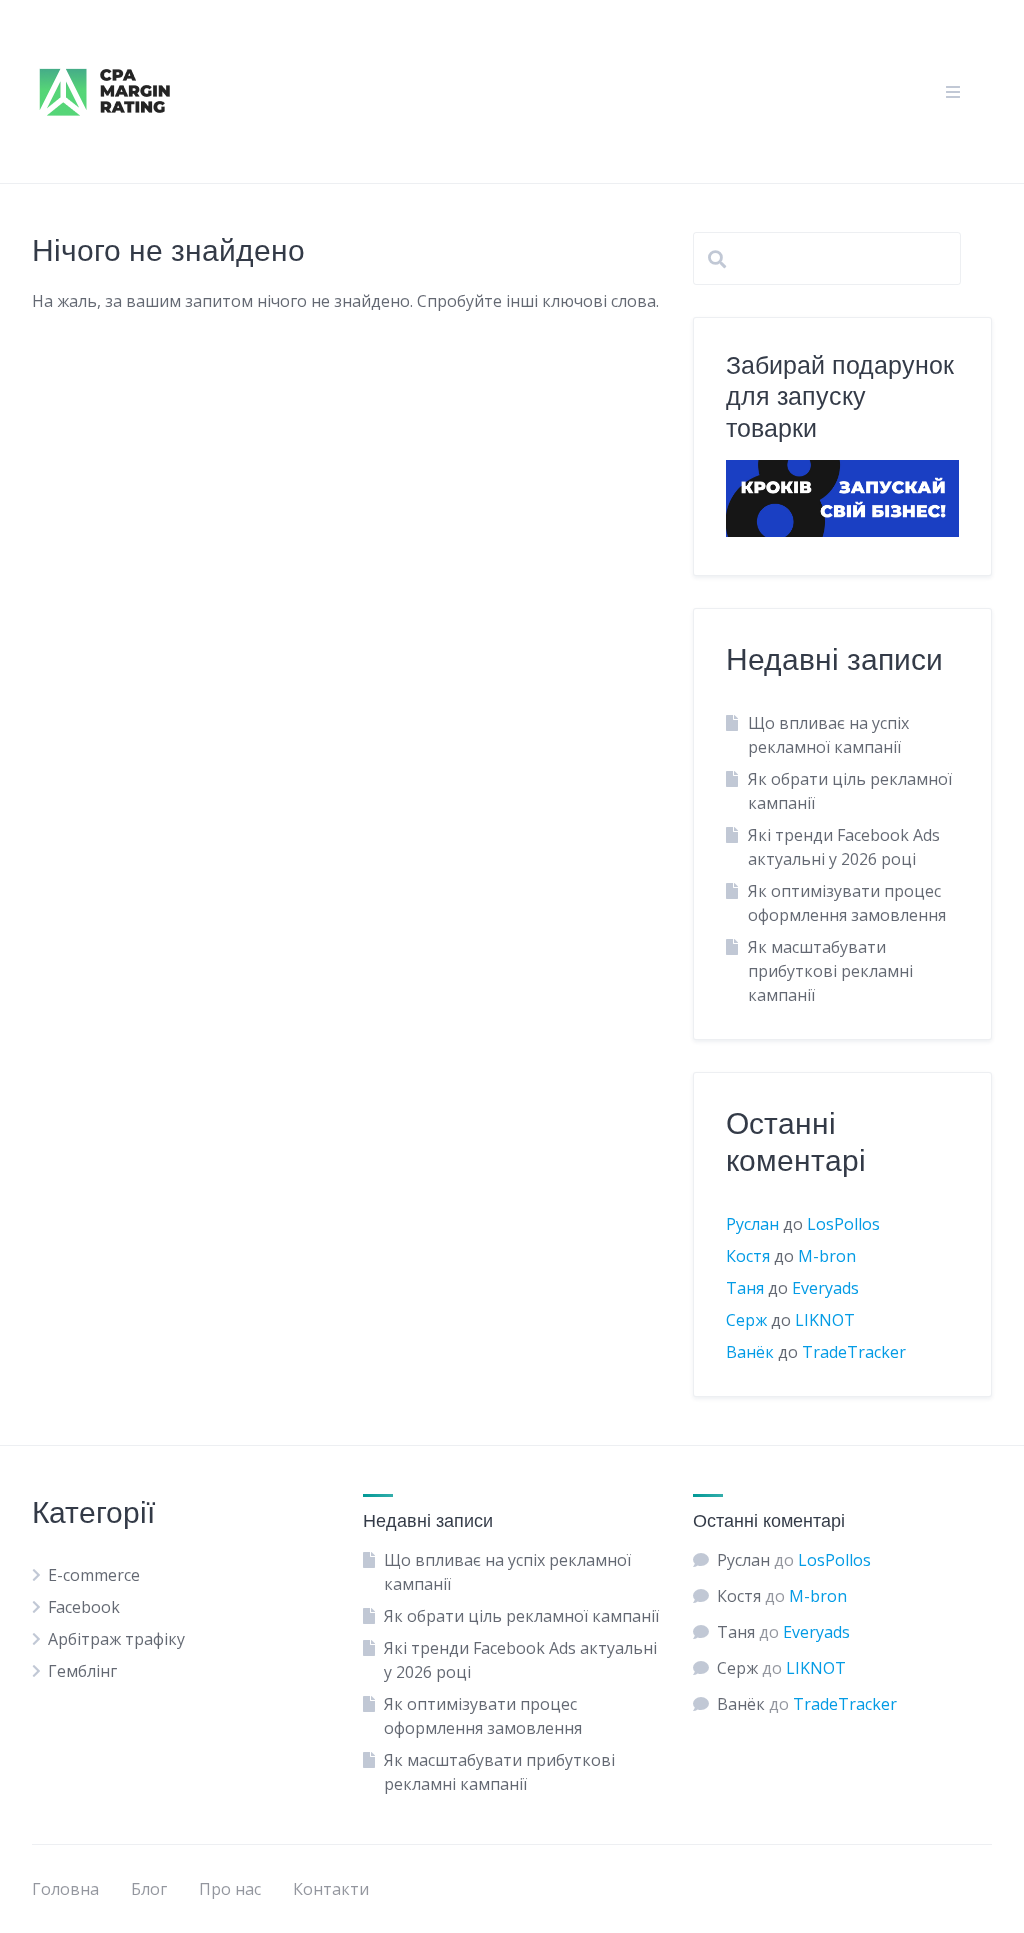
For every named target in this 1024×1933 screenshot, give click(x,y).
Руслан (752, 1224)
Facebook (84, 1607)
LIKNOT (825, 1320)
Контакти (331, 1889)
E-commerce (94, 1575)
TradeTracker (854, 1352)
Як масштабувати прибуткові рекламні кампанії (830, 971)
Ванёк (750, 1352)
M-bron (827, 1256)
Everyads (825, 1288)
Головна (65, 1889)
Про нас (230, 1889)
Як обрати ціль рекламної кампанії (521, 1616)
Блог (149, 1889)
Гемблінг (82, 1671)
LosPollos (843, 1224)
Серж (746, 1320)
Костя (748, 1256)
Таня (745, 1288)
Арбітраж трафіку (116, 1639)
